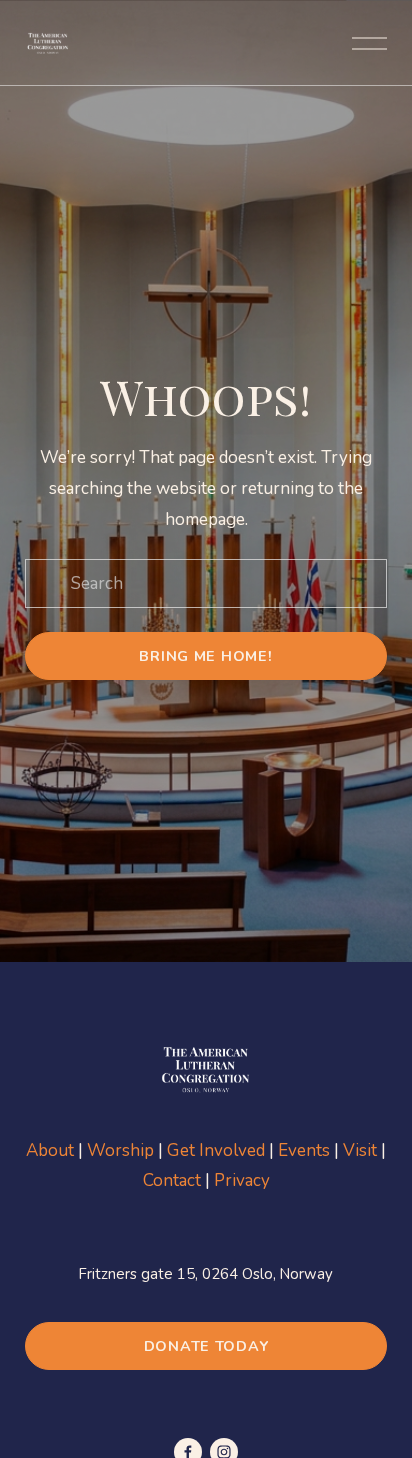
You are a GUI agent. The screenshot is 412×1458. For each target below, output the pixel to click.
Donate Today (206, 1346)
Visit (360, 1150)
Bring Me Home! (205, 656)
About (50, 1150)
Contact (172, 1180)
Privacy (242, 1180)
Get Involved (216, 1150)
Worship (120, 1150)
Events (304, 1150)
